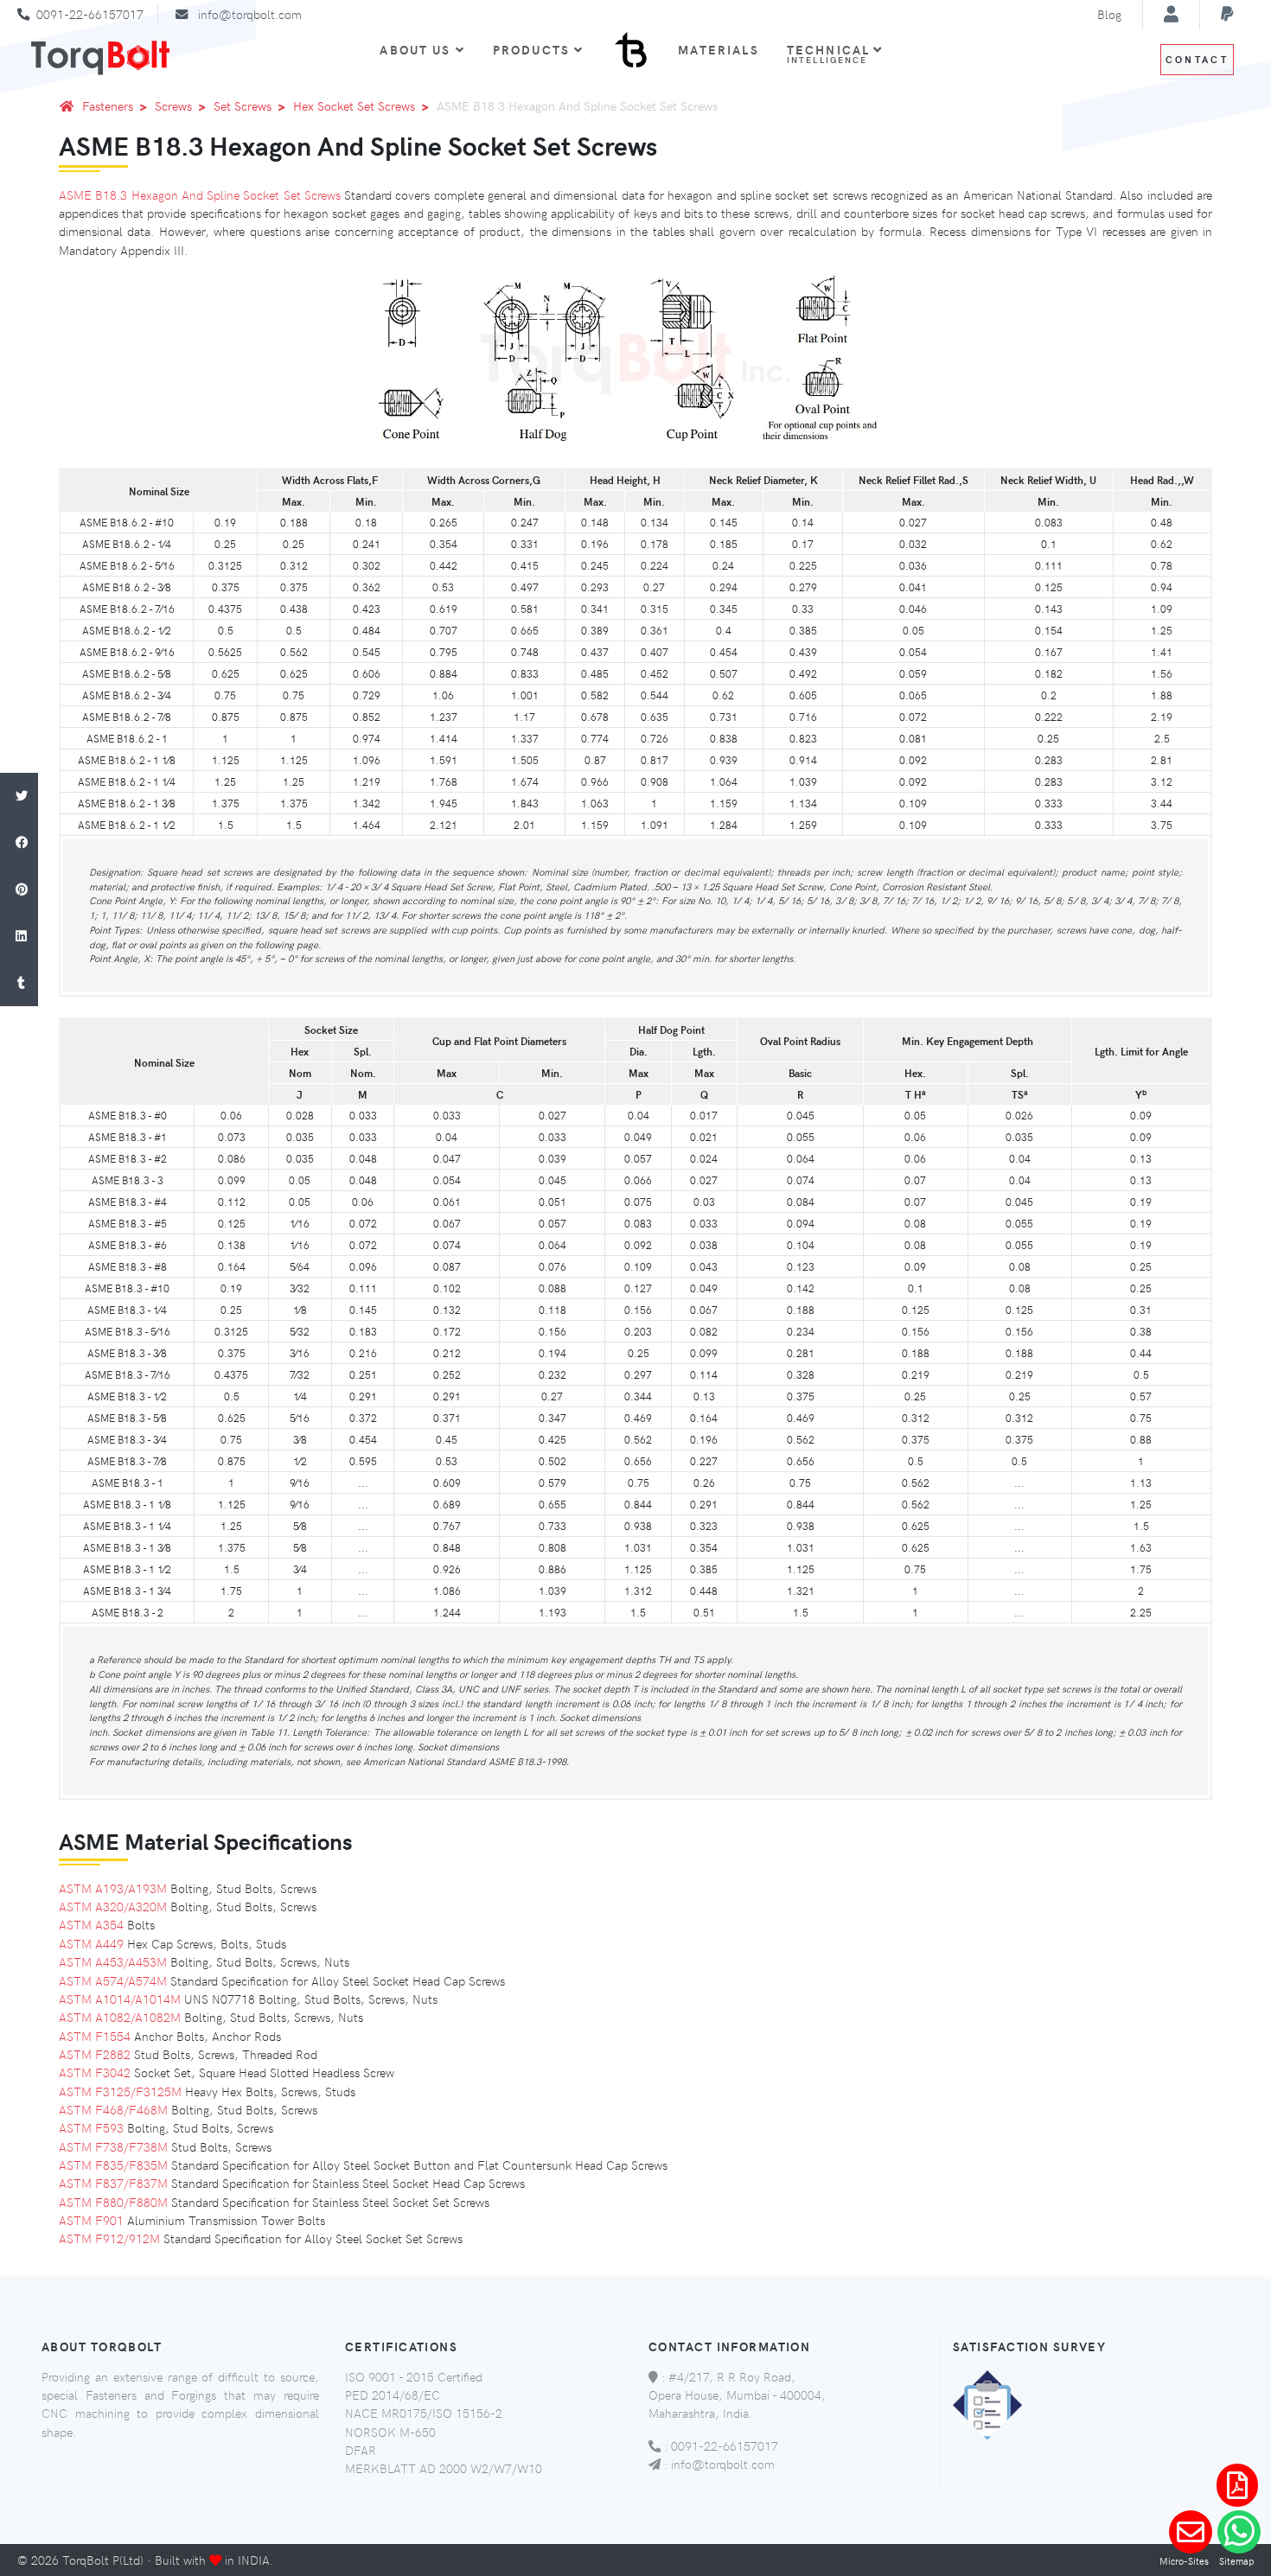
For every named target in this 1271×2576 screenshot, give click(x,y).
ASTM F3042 (95, 2072)
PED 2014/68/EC (393, 2394)
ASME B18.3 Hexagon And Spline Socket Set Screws (200, 194)
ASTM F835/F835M (113, 2165)
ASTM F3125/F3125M (120, 2091)
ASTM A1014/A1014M (120, 1999)
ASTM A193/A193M (113, 1888)
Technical (831, 53)
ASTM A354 (91, 1924)
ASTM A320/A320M (113, 1906)
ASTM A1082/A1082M (120, 2017)
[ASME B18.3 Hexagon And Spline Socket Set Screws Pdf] (1237, 2485)
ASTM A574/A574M (113, 1980)
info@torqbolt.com (250, 14)
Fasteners (108, 105)
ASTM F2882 (95, 2054)
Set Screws (243, 105)
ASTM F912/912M (109, 2238)
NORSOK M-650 (390, 2432)
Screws (173, 105)
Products (531, 49)
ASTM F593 (91, 2127)
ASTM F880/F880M (113, 2202)
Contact (1197, 59)
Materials (718, 49)
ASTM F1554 (95, 2036)
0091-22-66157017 (90, 14)
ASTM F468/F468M (113, 2109)
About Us (415, 49)
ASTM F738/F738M (113, 2146)
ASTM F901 (91, 2220)
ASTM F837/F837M (113, 2183)
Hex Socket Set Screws (354, 105)
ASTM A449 (91, 1943)
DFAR (361, 2450)
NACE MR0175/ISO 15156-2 (424, 2413)
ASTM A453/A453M (113, 1961)
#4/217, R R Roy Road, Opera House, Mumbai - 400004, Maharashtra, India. (737, 2395)
